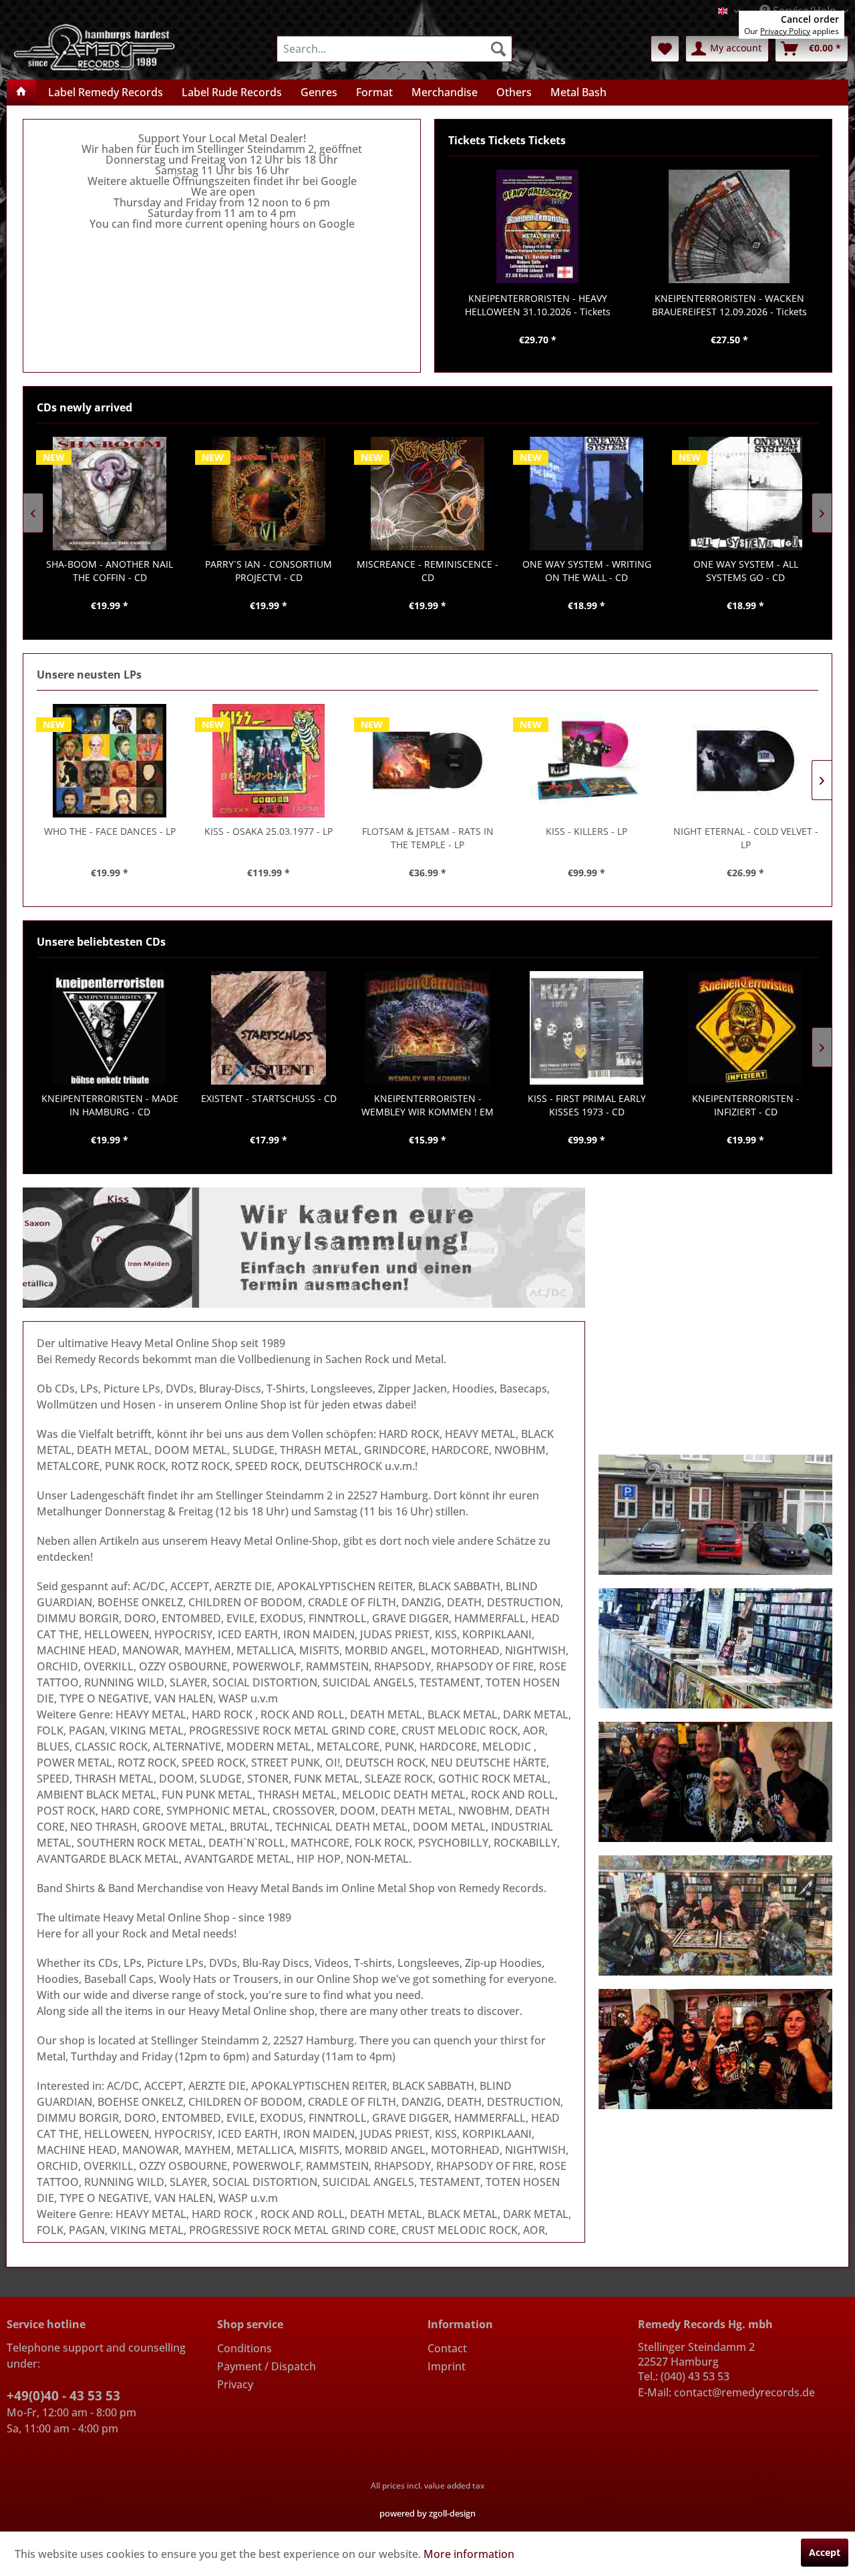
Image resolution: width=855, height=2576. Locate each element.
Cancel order (810, 19)
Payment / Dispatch (267, 2366)
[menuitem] (394, 49)
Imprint (447, 2366)
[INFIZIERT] (745, 1028)
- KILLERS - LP (586, 831)
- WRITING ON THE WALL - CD (587, 571)
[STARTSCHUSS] (269, 1028)
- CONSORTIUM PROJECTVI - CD (269, 571)
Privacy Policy (785, 31)
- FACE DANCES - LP (110, 831)
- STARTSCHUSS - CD (269, 1098)
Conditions (244, 2348)
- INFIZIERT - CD (746, 1105)
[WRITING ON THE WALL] (586, 494)
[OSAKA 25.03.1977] (269, 761)
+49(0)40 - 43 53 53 (63, 2396)
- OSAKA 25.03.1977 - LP (269, 831)
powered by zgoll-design (427, 2513)
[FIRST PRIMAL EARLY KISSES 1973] (586, 1028)
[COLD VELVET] (745, 761)
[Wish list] (665, 49)
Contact (447, 2348)
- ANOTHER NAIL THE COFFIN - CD (110, 571)
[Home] (21, 92)
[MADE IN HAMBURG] (110, 1028)
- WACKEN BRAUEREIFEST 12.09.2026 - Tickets (729, 305)
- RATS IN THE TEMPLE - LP (428, 838)
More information (469, 2554)
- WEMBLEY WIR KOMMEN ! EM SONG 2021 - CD (427, 1105)
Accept (825, 2552)
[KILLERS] (586, 761)
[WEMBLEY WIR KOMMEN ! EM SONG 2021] (427, 1028)
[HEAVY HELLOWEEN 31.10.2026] (537, 226)
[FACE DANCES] (110, 761)
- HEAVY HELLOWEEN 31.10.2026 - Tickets (538, 305)
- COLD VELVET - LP (746, 838)
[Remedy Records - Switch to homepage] (95, 46)
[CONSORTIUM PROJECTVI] (269, 494)
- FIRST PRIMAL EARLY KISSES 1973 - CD (587, 1105)
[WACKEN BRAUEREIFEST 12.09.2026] (729, 226)
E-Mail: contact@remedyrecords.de (726, 2392)
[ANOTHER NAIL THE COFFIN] (110, 494)
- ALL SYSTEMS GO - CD (746, 571)
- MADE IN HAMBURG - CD (110, 1105)
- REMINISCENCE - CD (427, 571)
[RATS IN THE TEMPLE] (427, 761)
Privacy (235, 2384)
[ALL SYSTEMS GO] (745, 494)
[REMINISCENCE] (427, 494)
